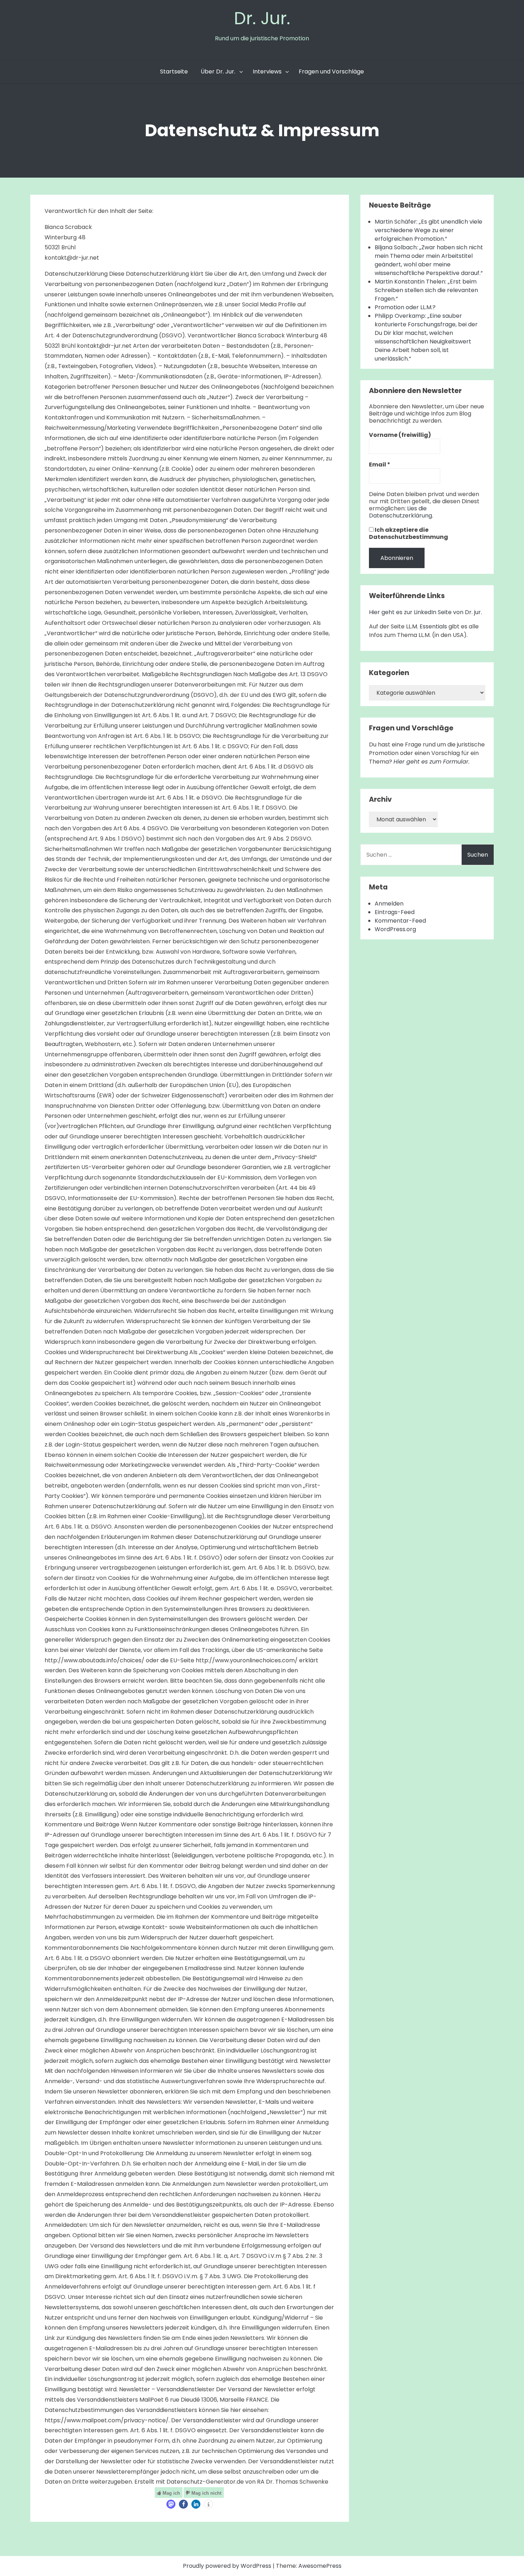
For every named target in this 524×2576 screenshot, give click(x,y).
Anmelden (389, 904)
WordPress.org (395, 929)
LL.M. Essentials (427, 626)
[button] (171, 2504)
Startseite (174, 72)
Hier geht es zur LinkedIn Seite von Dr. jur (425, 612)
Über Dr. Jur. (218, 72)
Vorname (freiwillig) (400, 435)
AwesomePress (320, 2566)
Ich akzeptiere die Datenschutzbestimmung (409, 534)
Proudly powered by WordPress (228, 2566)
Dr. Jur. (262, 18)
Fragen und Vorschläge (331, 72)
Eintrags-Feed (395, 912)
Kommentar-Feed (400, 921)
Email (380, 465)
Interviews (267, 72)
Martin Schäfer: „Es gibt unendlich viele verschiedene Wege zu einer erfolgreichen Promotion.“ (428, 230)
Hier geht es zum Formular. (431, 762)
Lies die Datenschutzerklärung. (401, 512)
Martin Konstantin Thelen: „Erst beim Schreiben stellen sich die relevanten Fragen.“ (426, 290)
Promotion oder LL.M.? (405, 307)
